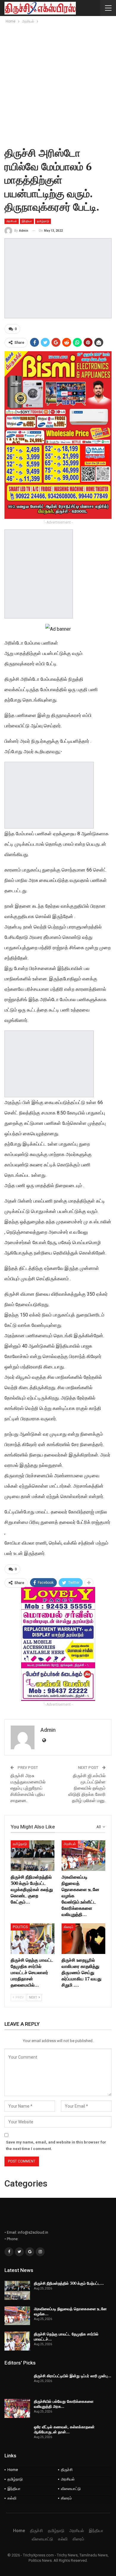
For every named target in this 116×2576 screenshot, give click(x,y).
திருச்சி (67, 2470)
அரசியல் (12, 221)
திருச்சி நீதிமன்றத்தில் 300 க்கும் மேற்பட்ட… (69, 2283)
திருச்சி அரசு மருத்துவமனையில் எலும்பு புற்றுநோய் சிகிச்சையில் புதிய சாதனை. (28, 1788)
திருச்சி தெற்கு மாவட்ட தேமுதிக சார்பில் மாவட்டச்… (66, 2336)
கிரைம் (69, 1927)
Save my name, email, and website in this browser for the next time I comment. (56, 2145)
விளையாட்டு (71, 2489)
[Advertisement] (58, 85)
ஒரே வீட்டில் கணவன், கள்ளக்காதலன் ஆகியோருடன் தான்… (64, 2429)
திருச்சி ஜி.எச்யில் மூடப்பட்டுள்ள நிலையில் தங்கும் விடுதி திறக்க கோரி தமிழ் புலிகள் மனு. (87, 1788)
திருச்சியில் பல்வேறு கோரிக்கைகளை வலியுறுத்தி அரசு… (64, 2404)
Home (13, 2470)
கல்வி (12, 2498)
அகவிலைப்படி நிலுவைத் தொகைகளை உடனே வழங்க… (70, 2311)
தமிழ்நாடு (43, 221)
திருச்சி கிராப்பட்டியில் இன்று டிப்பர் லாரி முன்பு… (73, 2376)
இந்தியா (27, 221)
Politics (20, 1927)
